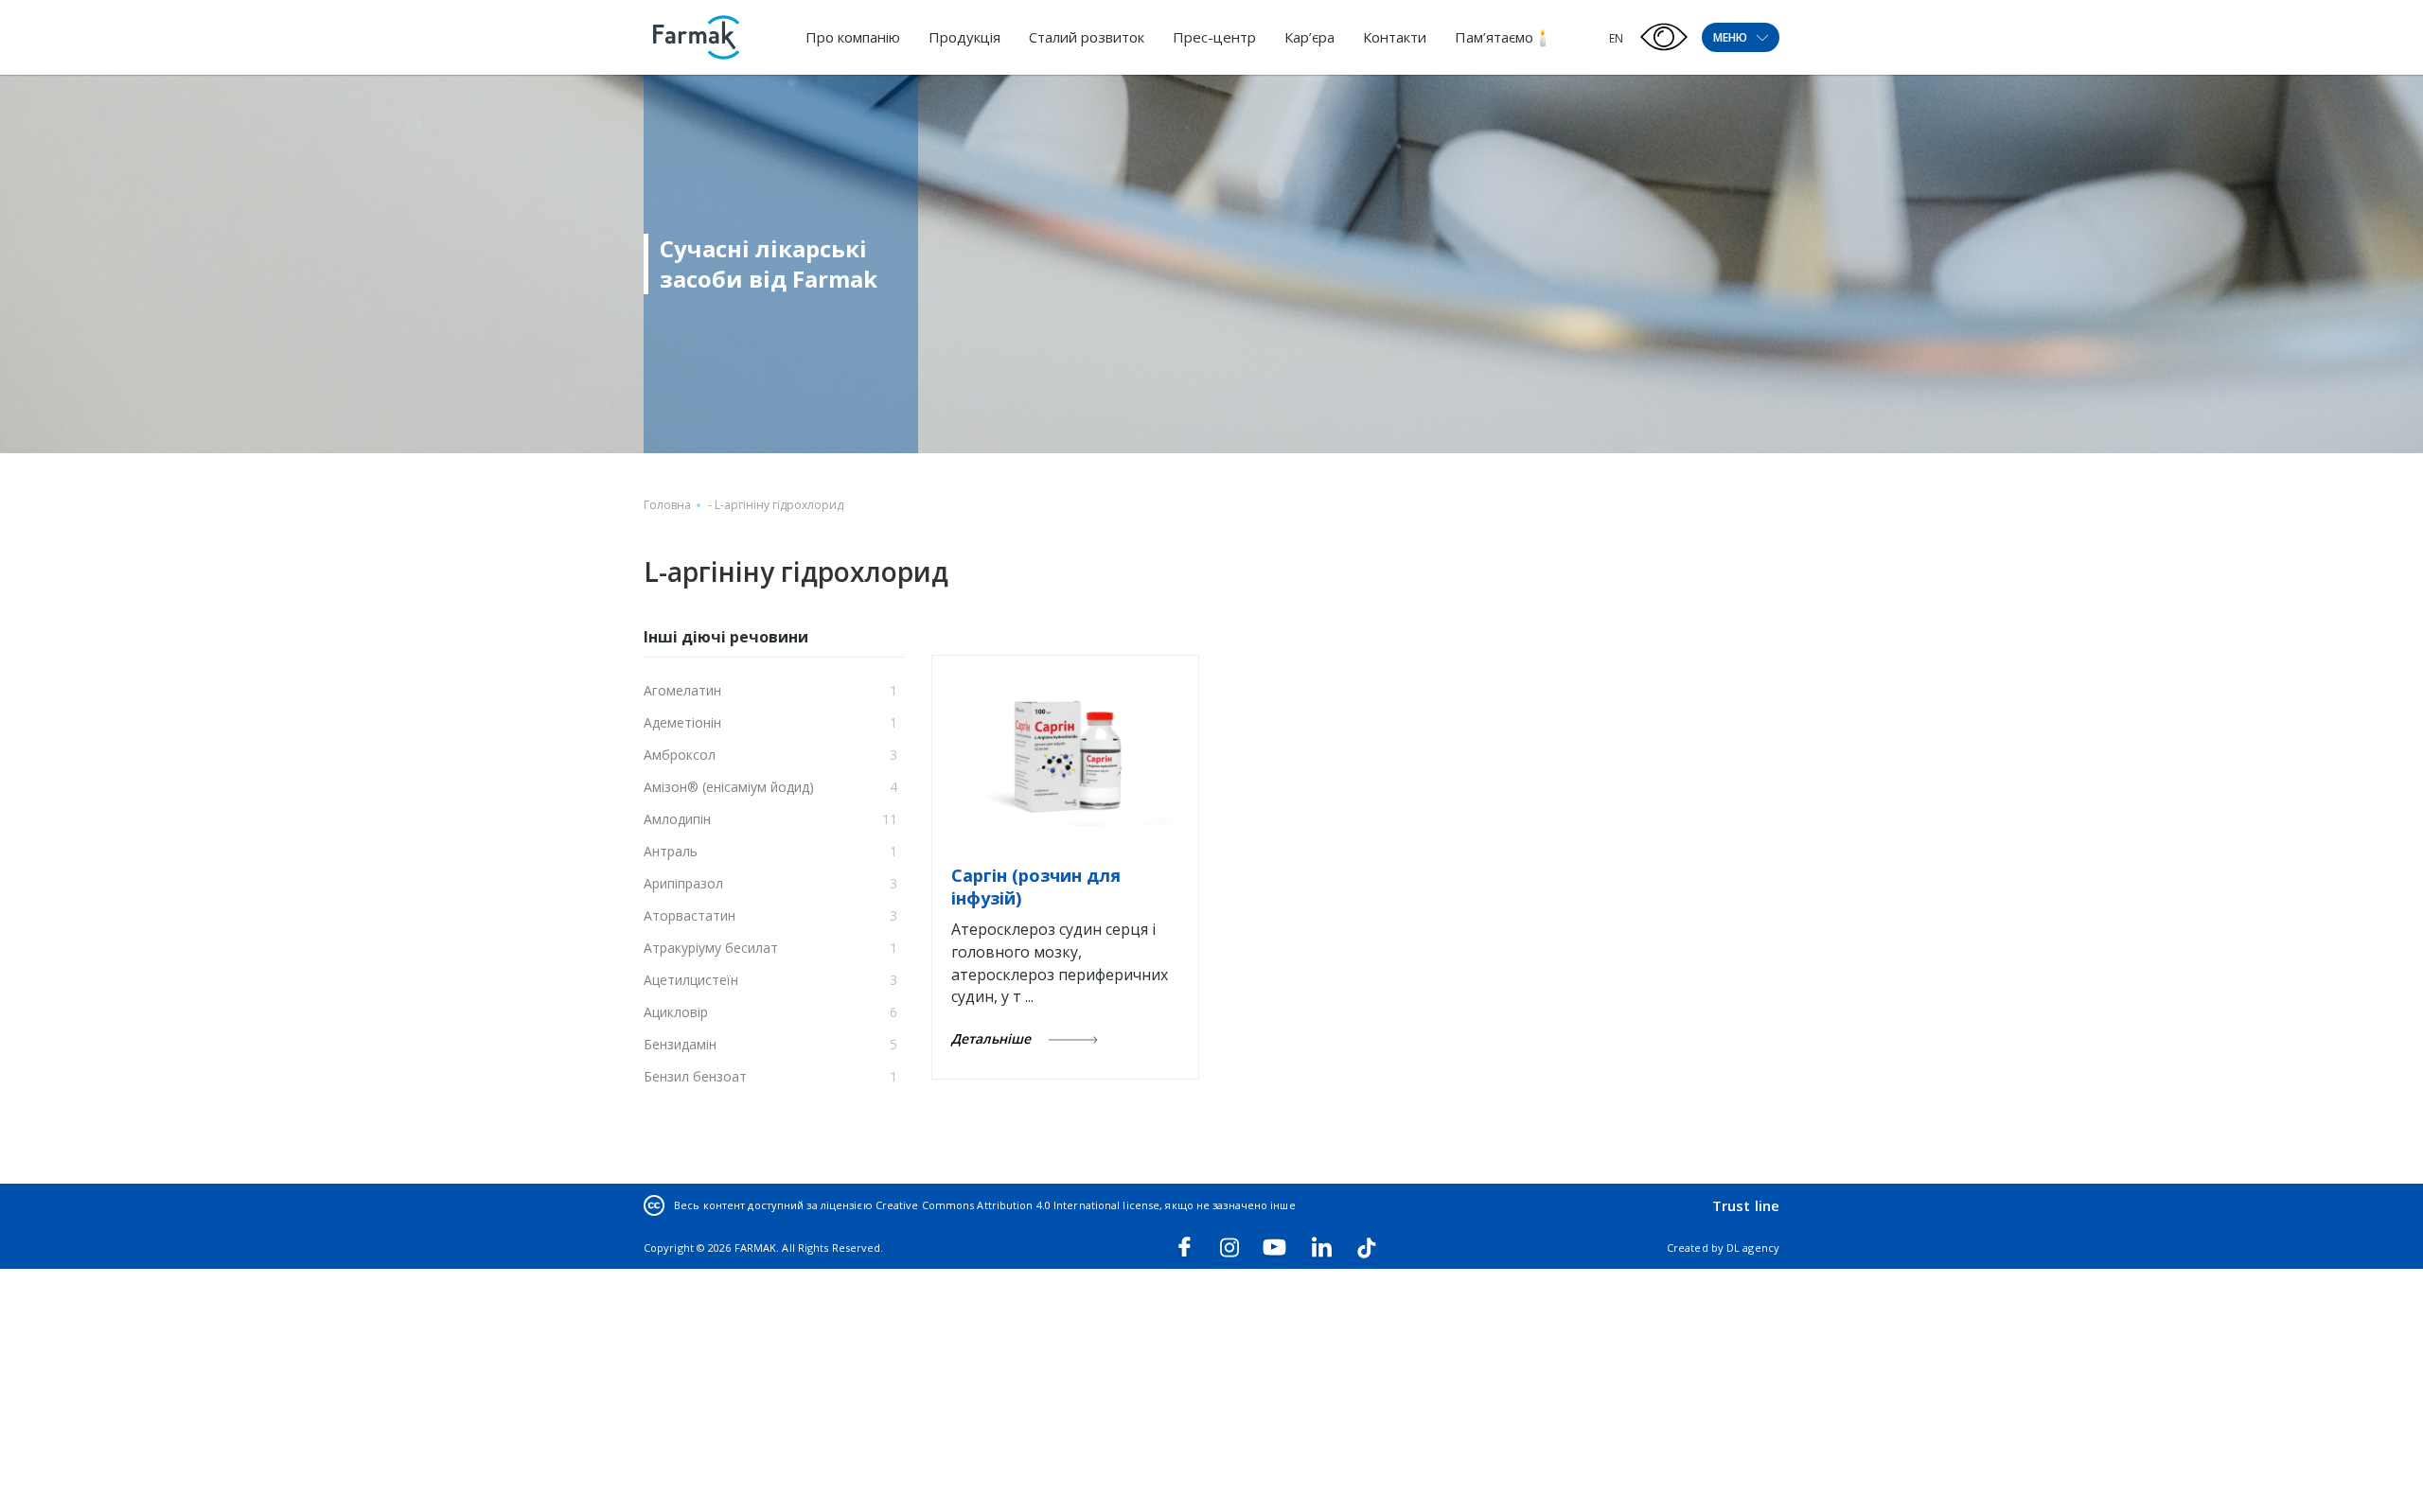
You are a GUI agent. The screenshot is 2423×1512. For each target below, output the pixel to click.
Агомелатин (682, 690)
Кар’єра (1309, 37)
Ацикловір (676, 1012)
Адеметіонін (682, 722)
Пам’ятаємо (1494, 37)
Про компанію (853, 37)
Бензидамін (680, 1044)
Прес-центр (1214, 37)
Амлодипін (677, 819)
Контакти (1395, 37)
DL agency (1753, 1248)
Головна (667, 505)
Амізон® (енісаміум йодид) (729, 787)
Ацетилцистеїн (691, 980)
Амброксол (680, 755)
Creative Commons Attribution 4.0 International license (1017, 1205)
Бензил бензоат (695, 1076)
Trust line (1746, 1205)
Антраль (671, 851)
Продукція (964, 37)
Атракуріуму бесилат (711, 948)
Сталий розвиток (1087, 37)
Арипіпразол (683, 883)
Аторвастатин (690, 915)
